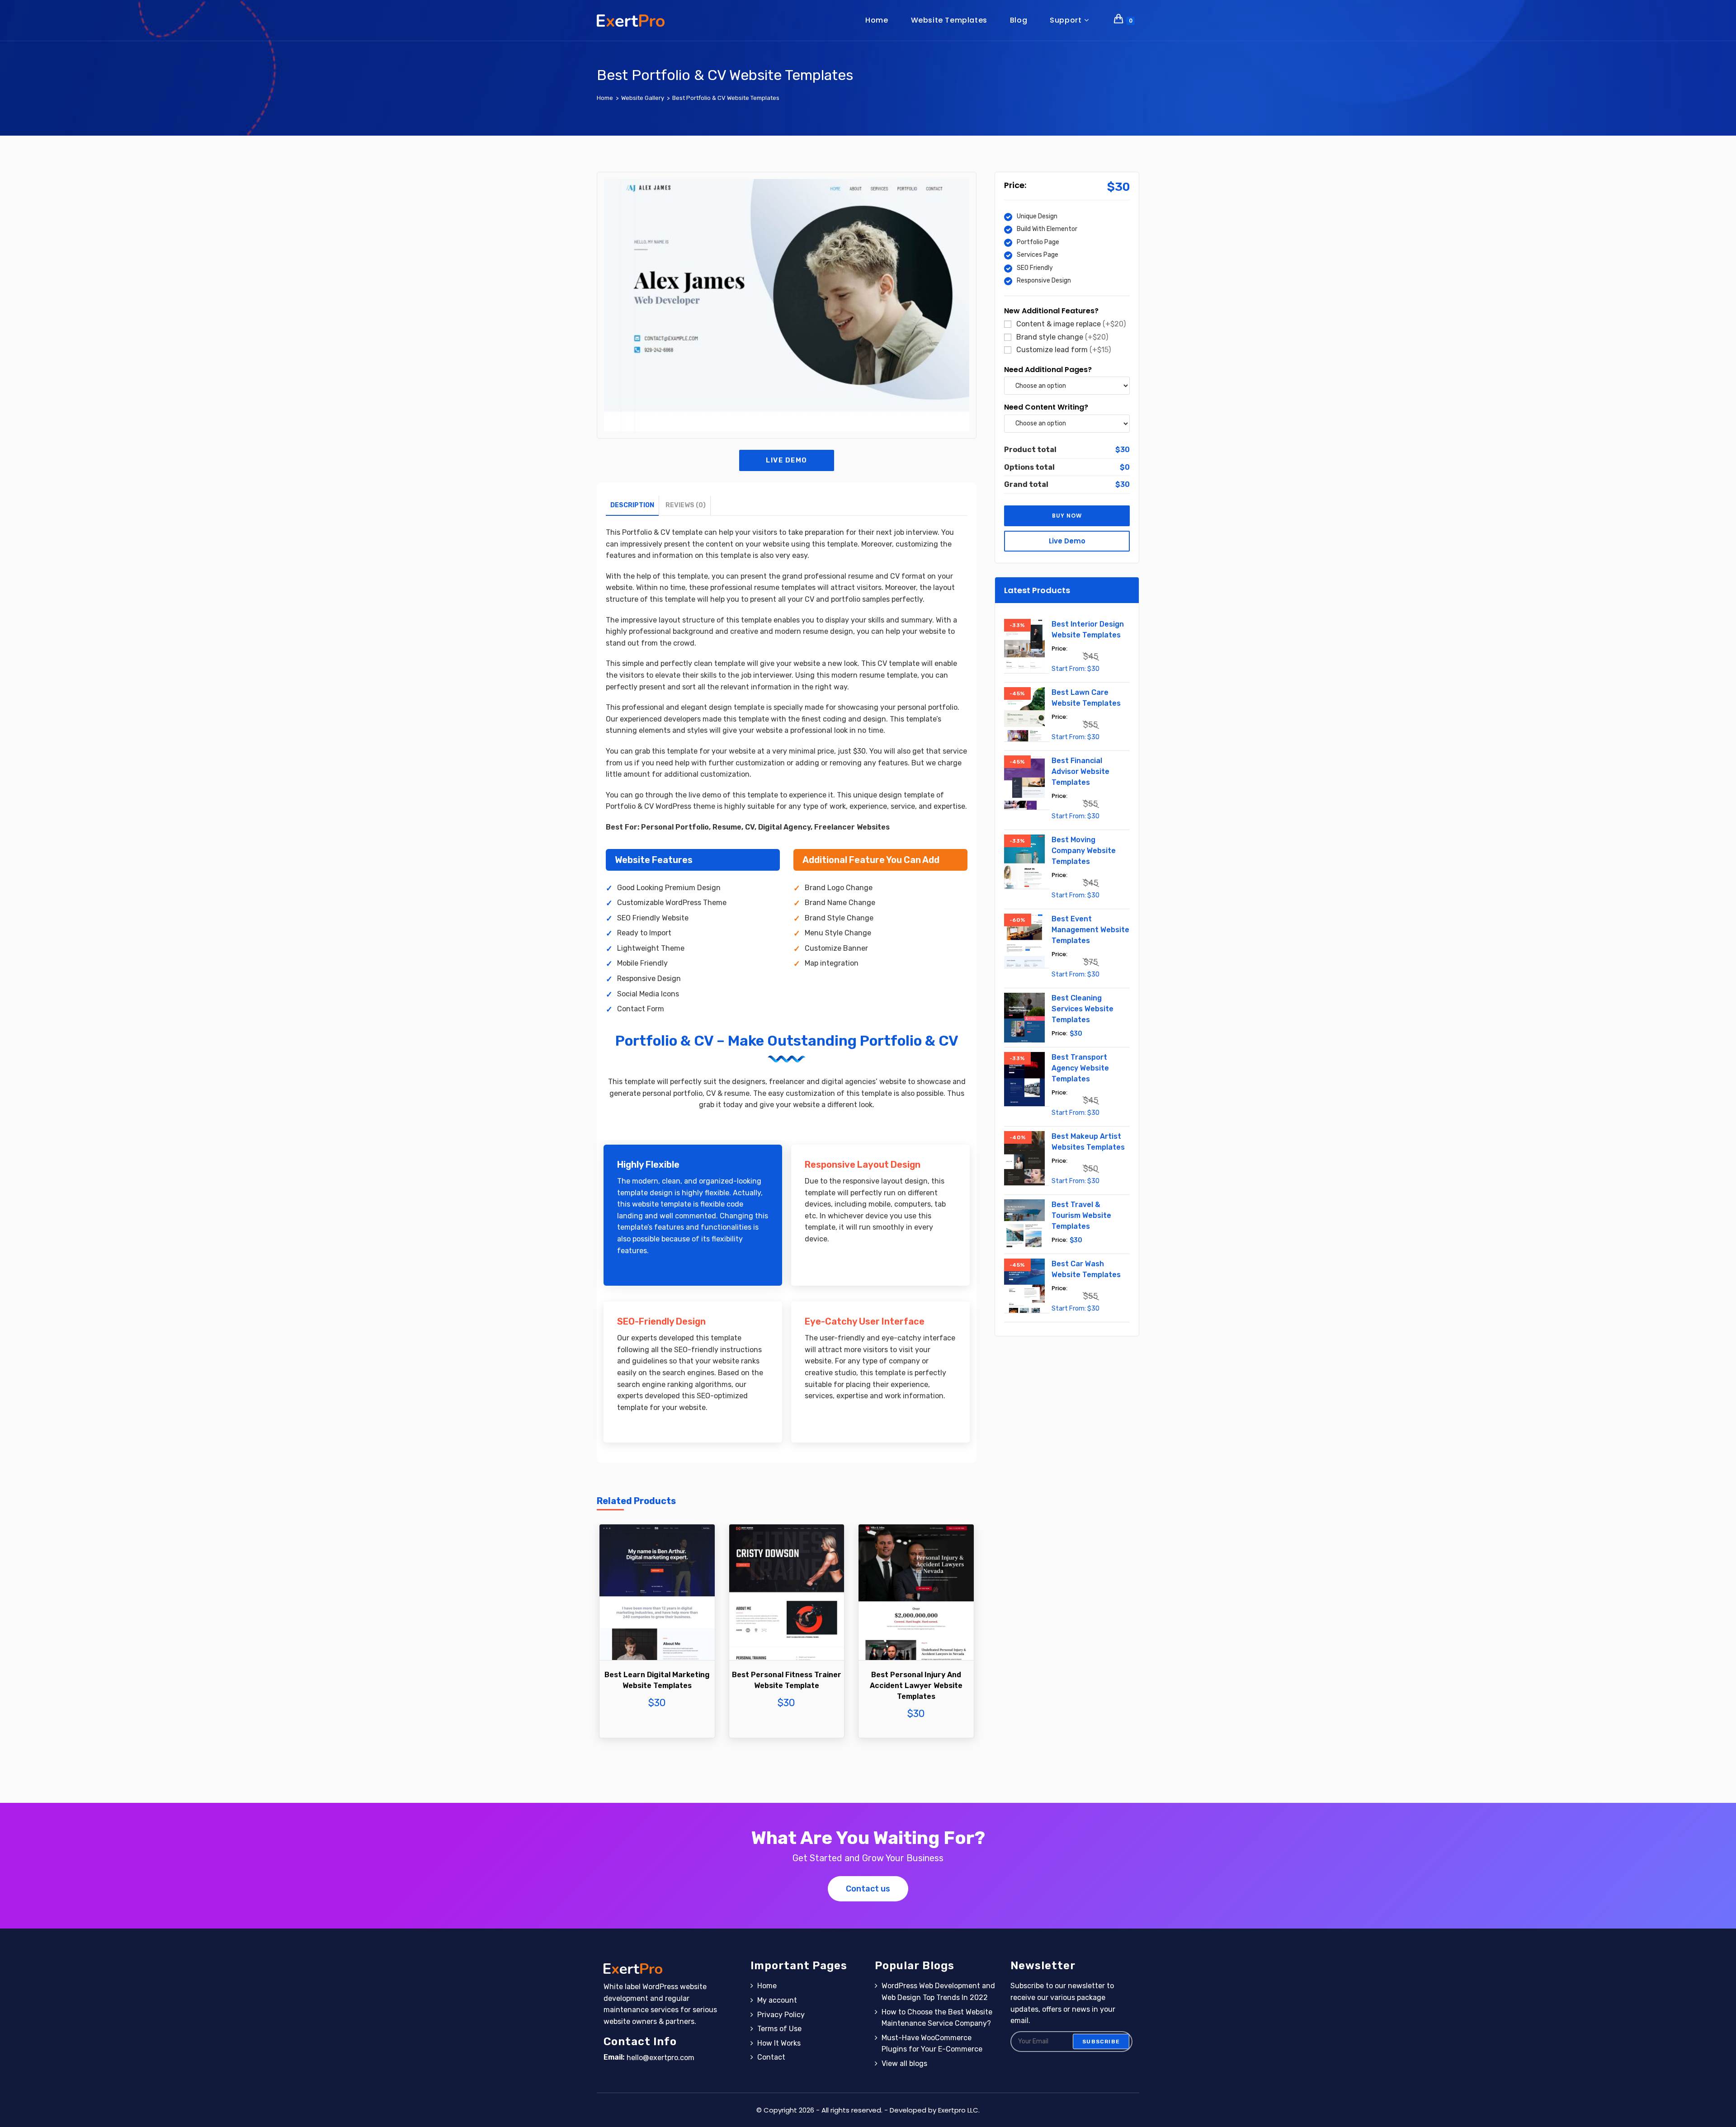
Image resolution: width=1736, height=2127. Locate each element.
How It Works (779, 2043)
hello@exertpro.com (660, 2058)
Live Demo (787, 460)
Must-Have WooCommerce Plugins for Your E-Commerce (932, 2044)
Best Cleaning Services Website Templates (1083, 1009)
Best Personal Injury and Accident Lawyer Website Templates (916, 1686)
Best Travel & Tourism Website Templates (1081, 1215)
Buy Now (657, 1644)
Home (767, 1986)
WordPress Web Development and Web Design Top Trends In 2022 (938, 1992)
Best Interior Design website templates (1088, 630)
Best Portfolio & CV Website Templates (726, 98)
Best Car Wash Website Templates (1086, 1269)
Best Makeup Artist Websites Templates (1088, 1142)
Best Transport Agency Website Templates (1080, 1068)
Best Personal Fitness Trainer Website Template (787, 1680)
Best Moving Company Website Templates (1084, 851)
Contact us (868, 1889)
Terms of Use (779, 2029)
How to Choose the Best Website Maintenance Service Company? (937, 2018)
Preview (657, 1617)
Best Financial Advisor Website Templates (1080, 771)
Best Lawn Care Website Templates (1086, 698)
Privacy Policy (781, 2015)
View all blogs (904, 2063)
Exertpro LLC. (959, 2110)
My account (777, 2000)
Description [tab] (632, 505)
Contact (771, 2057)
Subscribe (1101, 2042)
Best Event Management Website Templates (1090, 930)
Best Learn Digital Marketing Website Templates (657, 1680)
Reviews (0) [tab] (686, 505)
